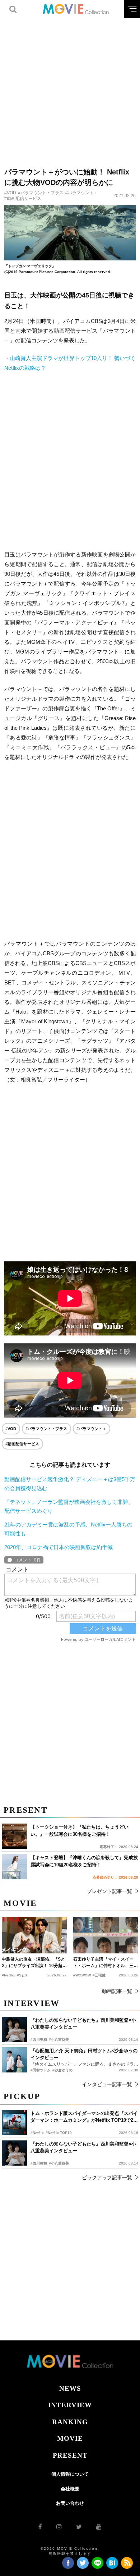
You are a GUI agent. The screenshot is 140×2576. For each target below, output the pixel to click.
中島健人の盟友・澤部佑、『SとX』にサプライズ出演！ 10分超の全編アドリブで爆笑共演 (34, 1963)
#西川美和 (39, 2163)
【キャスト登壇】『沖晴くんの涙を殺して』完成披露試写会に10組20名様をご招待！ (84, 1861)
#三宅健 (99, 1975)
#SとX (22, 1975)
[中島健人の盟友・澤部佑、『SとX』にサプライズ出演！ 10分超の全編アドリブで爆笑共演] (34, 1935)
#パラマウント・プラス (41, 193)
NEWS (70, 2388)
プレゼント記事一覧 (109, 1891)
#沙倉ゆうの (62, 2070)
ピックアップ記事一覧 (107, 2177)
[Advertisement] (70, 88)
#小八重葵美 (59, 2163)
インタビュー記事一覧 (107, 2084)
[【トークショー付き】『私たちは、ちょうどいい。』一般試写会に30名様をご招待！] (14, 1836)
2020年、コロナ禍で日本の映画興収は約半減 (59, 1547)
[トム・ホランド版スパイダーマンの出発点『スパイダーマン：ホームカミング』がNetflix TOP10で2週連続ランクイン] (14, 2122)
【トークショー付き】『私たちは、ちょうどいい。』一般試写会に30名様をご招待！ (80, 1831)
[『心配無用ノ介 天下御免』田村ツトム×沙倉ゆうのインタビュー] (14, 2060)
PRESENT (70, 2455)
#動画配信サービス (23, 199)
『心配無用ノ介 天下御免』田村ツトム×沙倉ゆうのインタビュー (84, 2054)
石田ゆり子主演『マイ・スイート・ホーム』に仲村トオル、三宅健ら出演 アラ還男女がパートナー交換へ (106, 1963)
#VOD (10, 193)
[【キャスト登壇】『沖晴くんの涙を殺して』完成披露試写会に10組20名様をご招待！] (14, 1867)
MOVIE (70, 2438)
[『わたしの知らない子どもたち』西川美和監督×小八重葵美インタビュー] (14, 2153)
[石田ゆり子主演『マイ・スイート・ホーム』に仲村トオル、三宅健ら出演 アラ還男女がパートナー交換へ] (106, 1935)
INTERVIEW (70, 2405)
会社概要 (70, 2489)
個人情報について (70, 2474)
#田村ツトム (41, 2070)
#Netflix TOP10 (59, 2133)
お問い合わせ (70, 2503)
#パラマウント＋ (82, 193)
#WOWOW (82, 1975)
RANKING (70, 2422)
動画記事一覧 (117, 1991)
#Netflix (37, 2133)
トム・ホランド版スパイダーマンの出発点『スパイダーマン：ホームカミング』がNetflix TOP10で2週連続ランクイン (84, 2117)
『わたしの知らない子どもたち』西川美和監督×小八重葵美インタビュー (83, 2147)
